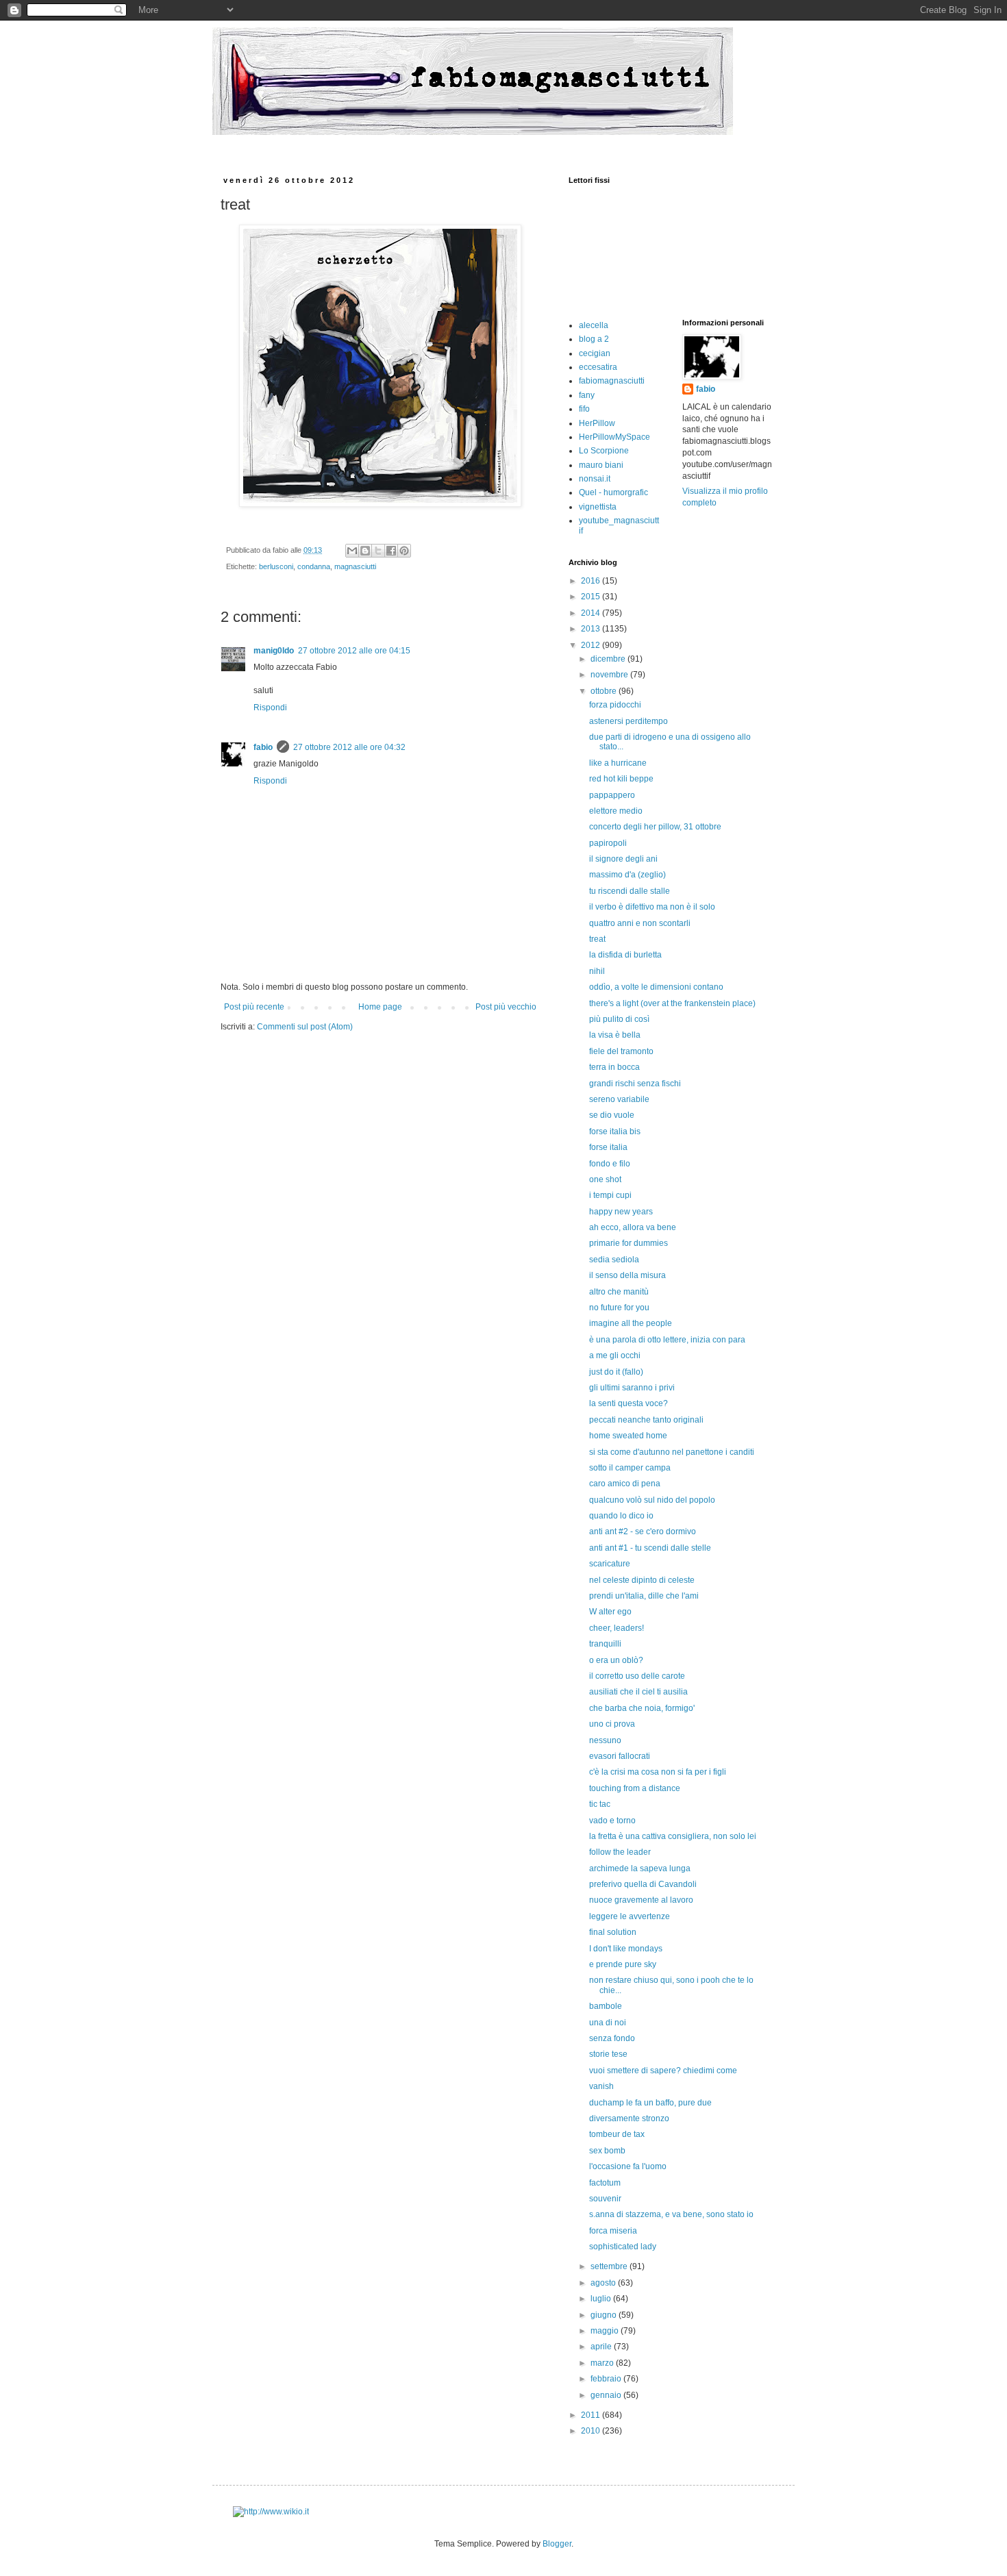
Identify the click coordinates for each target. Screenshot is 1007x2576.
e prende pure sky (623, 1964)
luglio (602, 2299)
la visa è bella (615, 1035)
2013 (592, 629)
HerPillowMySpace (614, 437)
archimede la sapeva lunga (640, 1868)
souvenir (605, 2199)
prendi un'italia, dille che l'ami (644, 1596)
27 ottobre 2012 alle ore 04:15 (354, 651)
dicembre (609, 659)
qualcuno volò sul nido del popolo (652, 1500)
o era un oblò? (616, 1660)
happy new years (621, 1212)
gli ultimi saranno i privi (632, 1388)
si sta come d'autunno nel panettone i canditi (672, 1452)
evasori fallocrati (620, 1756)
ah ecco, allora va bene (633, 1227)
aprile (602, 2347)
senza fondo (612, 2038)
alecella (594, 325)
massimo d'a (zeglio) (627, 875)
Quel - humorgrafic (613, 492)
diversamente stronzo (629, 2118)
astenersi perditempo (629, 721)
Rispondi (270, 708)
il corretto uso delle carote (637, 1676)
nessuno (605, 1740)
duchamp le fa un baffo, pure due (650, 2103)
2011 (592, 2415)
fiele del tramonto (621, 1051)
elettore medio (616, 811)
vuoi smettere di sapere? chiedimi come (663, 2071)
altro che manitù (619, 1292)
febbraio (607, 2379)
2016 (592, 581)
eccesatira (598, 367)
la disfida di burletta (625, 955)
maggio (606, 2331)
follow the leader (620, 1852)
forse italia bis (615, 1131)
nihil (597, 971)
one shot (605, 1179)
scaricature (610, 1564)
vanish (601, 2086)
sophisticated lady (623, 2247)
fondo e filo (610, 1164)
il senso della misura (627, 1275)
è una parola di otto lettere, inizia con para (667, 1340)
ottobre (605, 691)
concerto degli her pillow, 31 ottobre (655, 827)
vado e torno (612, 1821)
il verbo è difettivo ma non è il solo (652, 907)
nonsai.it (595, 479)
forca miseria (613, 2231)
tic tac (600, 1804)
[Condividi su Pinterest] (404, 551)
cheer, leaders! (617, 1628)
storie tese (608, 2054)
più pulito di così (619, 1019)
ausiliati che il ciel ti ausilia (638, 1692)
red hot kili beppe (621, 779)
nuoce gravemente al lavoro (641, 1900)
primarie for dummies (629, 1243)
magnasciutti (355, 566)
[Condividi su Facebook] (391, 551)
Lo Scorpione (604, 451)
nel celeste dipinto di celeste (642, 1580)
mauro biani (601, 465)
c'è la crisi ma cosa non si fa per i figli (658, 1772)
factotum (605, 2183)
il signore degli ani (623, 859)
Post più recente (254, 1007)
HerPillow (597, 423)
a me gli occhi (615, 1355)
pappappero (612, 795)
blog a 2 (594, 339)
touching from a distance (635, 1788)
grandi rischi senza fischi (635, 1084)
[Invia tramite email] (352, 551)
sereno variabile (619, 1099)
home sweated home (628, 1436)
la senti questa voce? (629, 1403)
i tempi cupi (610, 1195)
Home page (380, 1007)
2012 (592, 645)
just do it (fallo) (616, 1372)
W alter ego (610, 1612)
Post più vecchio (506, 1007)
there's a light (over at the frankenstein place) (672, 1003)
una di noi (608, 2023)
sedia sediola (614, 1260)
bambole (606, 2006)
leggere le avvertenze (630, 1916)
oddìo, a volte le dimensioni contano (656, 987)
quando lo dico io (621, 1516)
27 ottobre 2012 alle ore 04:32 (349, 747)
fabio (263, 747)
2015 (592, 597)
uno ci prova (612, 1724)
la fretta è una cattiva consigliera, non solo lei (673, 1836)
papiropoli (608, 843)
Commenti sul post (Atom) (305, 1027)
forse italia (608, 1147)
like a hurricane (618, 763)
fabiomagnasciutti (612, 381)
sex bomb (607, 2151)
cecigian (595, 353)
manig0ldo (274, 651)
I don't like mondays (626, 1949)
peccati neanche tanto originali (646, 1420)
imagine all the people (631, 1323)
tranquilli (605, 1644)
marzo (603, 2363)
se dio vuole (612, 1115)
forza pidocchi (615, 705)
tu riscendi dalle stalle (630, 891)
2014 (592, 613)
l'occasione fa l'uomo (628, 2166)
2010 (592, 2431)
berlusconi (276, 566)
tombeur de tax (617, 2134)
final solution (613, 1932)
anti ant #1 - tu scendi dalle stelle (650, 1548)
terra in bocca (614, 1067)
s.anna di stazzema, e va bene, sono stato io (671, 2214)
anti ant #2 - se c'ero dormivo (643, 1531)
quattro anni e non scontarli (640, 923)
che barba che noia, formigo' (642, 1708)
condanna (314, 566)
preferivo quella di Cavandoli (643, 1884)
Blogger (557, 2544)
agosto (604, 2283)
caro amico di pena (625, 1484)
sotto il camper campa (630, 1468)
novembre (610, 675)
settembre (610, 2266)
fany (587, 395)
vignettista (598, 507)
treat (597, 939)
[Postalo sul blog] (365, 551)
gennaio (607, 2395)
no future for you (619, 1308)
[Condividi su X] (378, 551)
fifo (584, 409)
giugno (605, 2315)
